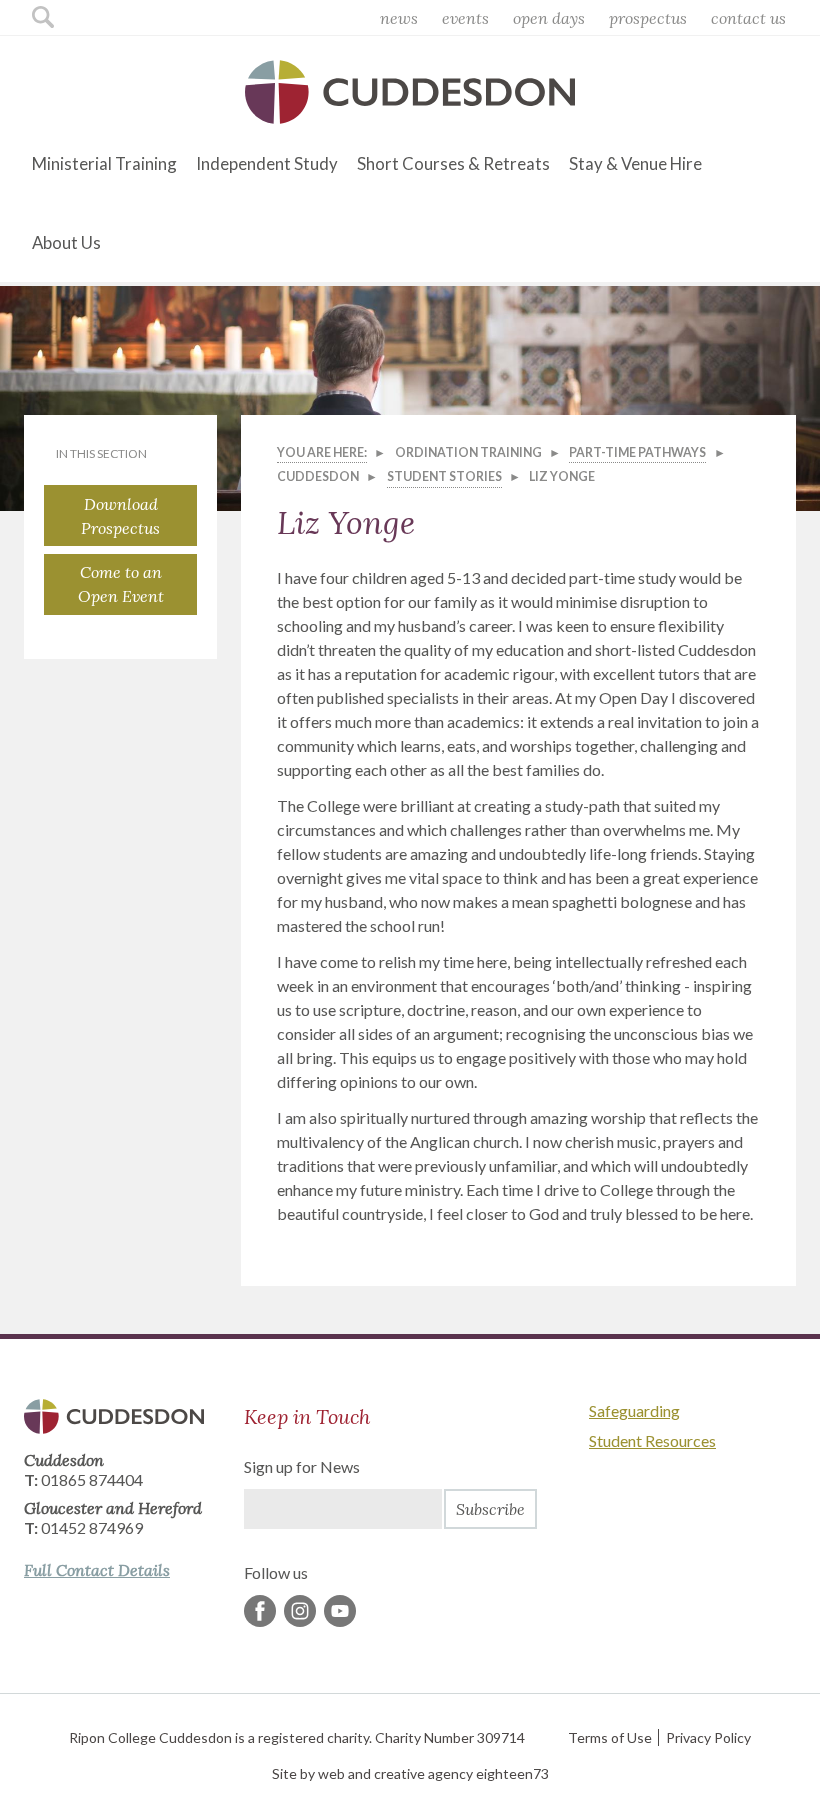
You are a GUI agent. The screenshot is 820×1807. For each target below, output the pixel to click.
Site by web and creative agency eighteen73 (410, 1773)
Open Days (549, 18)
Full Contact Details (97, 1570)
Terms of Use (610, 1737)
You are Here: (322, 452)
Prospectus (648, 18)
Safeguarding (634, 1410)
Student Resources (652, 1440)
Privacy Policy (708, 1737)
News (399, 18)
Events (465, 18)
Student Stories (444, 476)
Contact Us (748, 18)
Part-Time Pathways (637, 452)
